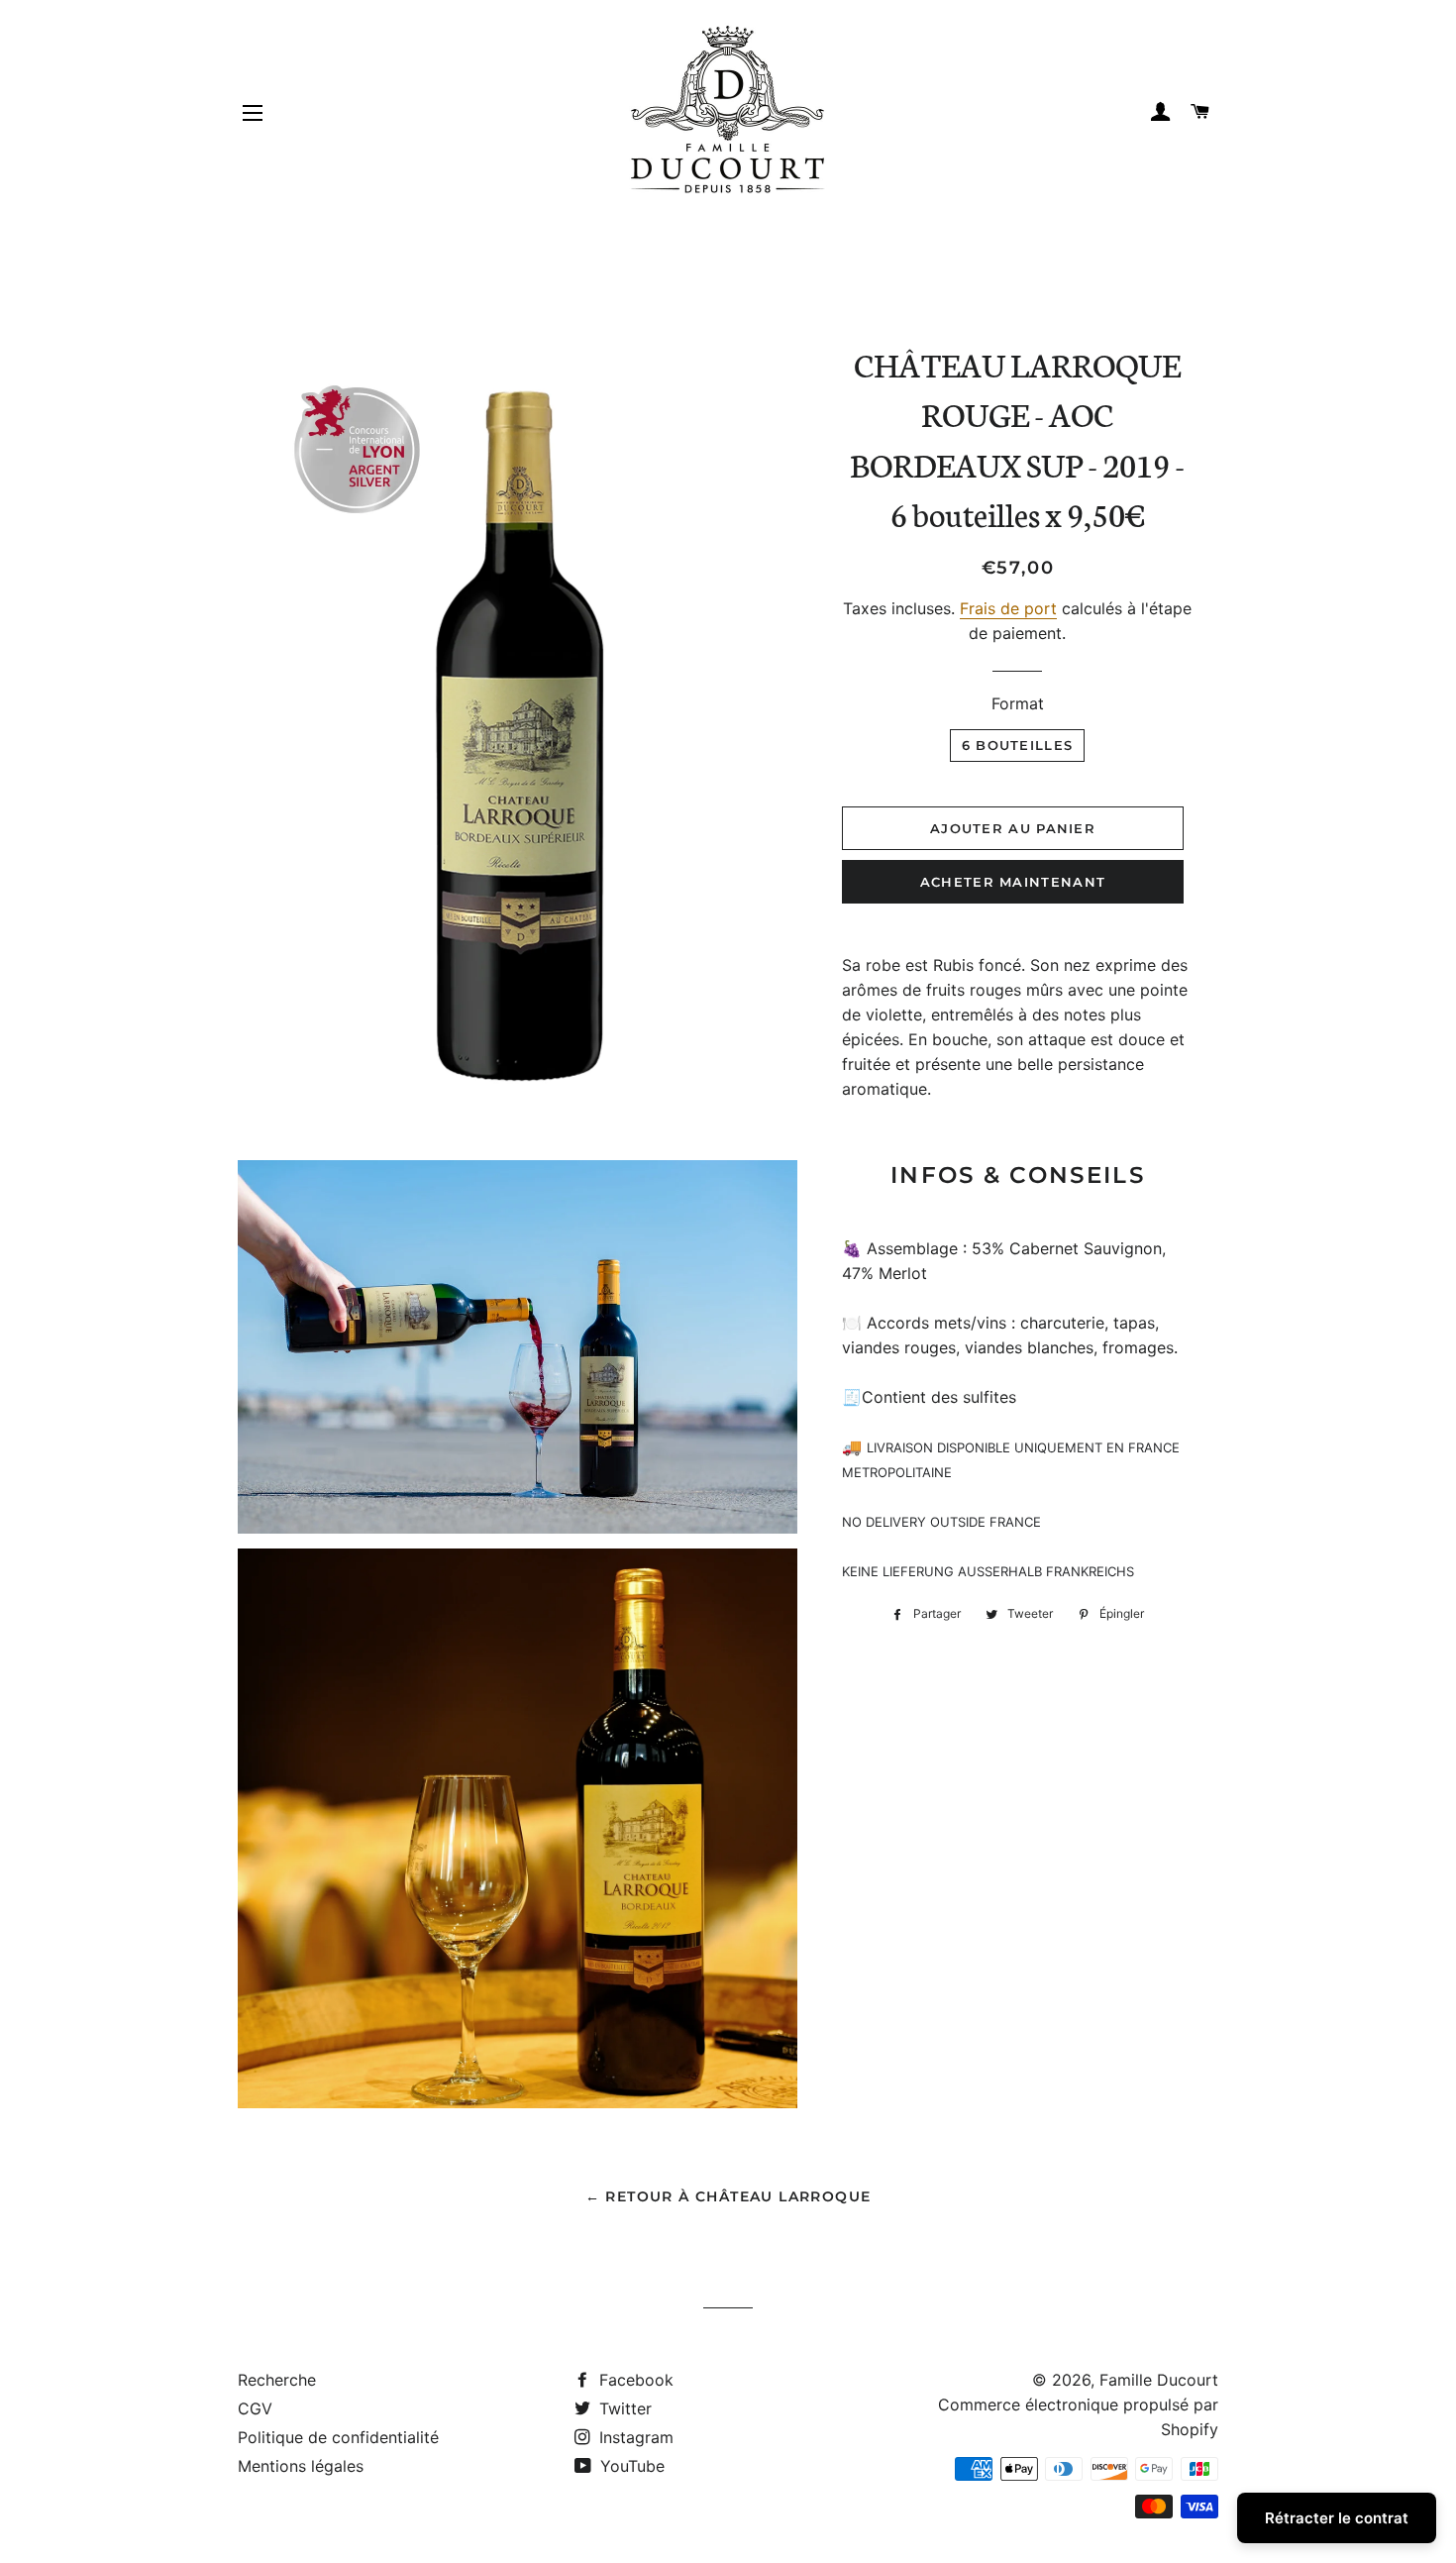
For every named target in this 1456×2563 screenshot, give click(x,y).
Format (1018, 703)
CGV (255, 2408)
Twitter (623, 2408)
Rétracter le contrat (1337, 2518)
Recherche (277, 2380)
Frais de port (1008, 608)
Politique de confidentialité (338, 2437)
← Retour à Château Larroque (728, 2196)
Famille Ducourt (1159, 2380)
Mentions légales (301, 2466)
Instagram (634, 2437)
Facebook (634, 2380)
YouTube (630, 2466)
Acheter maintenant (1013, 882)
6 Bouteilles (1018, 745)
